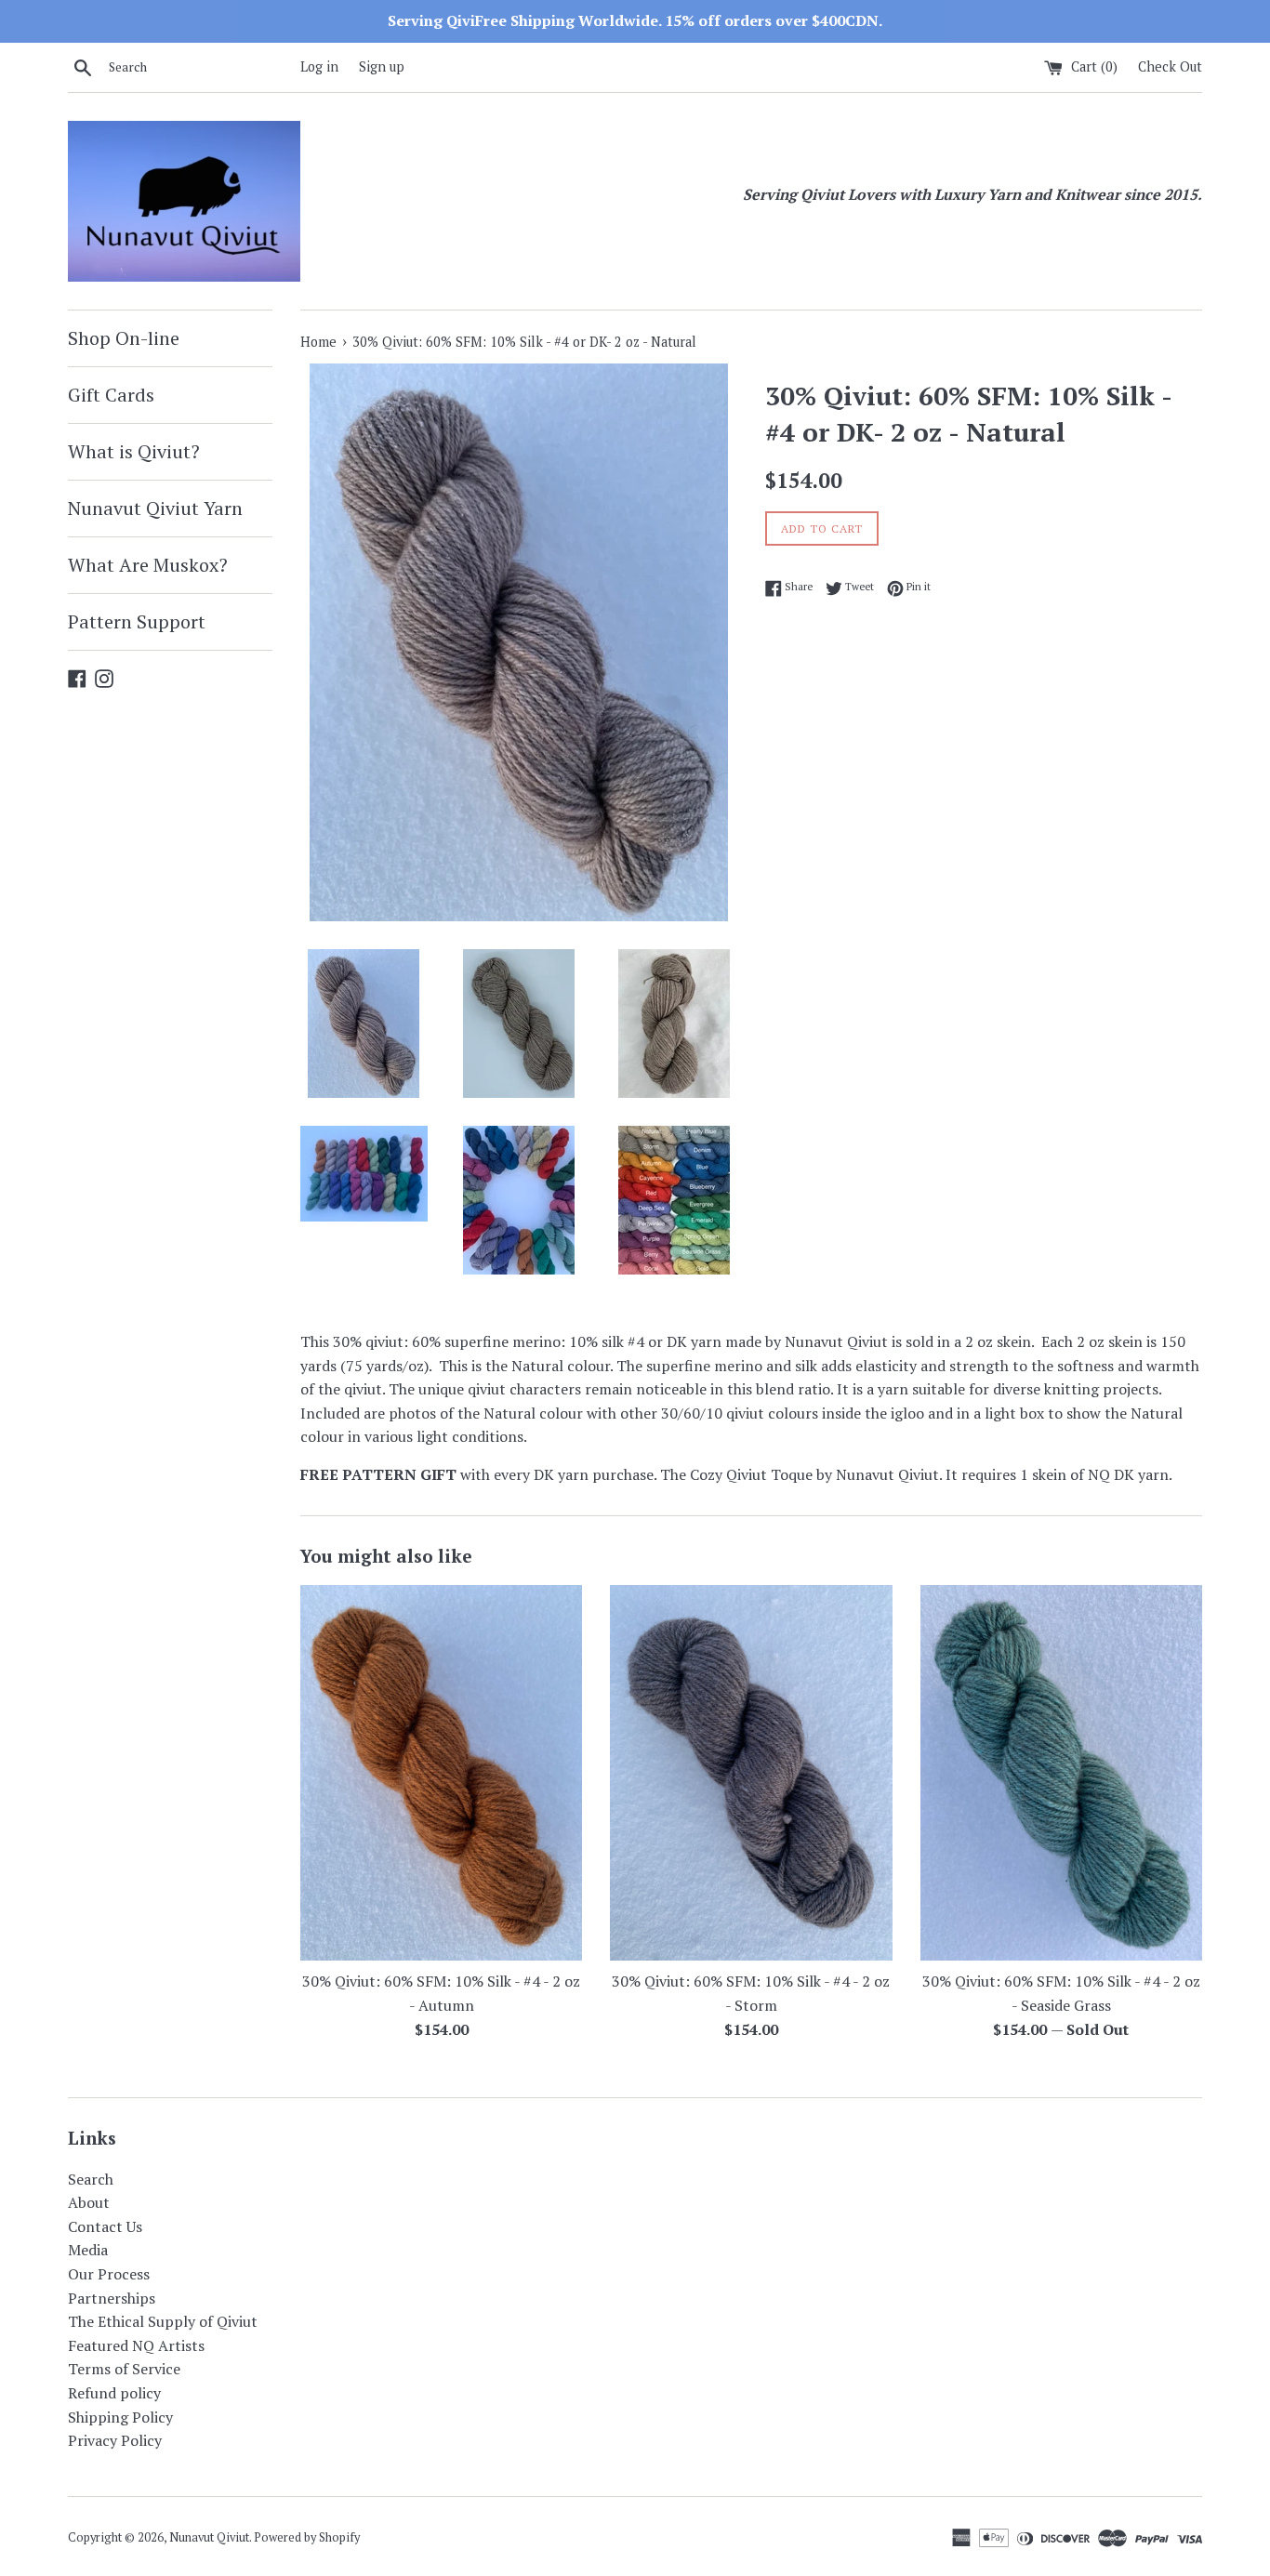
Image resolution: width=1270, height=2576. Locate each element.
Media (88, 2250)
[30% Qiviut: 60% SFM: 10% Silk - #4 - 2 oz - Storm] (751, 1773)
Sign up (382, 66)
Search (91, 2179)
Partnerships (112, 2298)
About (89, 2202)
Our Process (109, 2274)
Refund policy (114, 2393)
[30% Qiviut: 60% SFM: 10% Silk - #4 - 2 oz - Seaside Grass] (1061, 1773)
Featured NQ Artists (136, 2345)
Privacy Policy (115, 2440)
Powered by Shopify (307, 2537)
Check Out (1170, 66)
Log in (319, 66)
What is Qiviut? (134, 451)
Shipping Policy (120, 2417)
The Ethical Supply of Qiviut (163, 2321)
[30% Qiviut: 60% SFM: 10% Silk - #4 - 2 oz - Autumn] (441, 1773)
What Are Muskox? (148, 565)
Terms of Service (124, 2369)
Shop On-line (124, 338)
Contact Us (105, 2226)
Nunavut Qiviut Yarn (155, 508)
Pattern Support (137, 621)
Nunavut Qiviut (209, 2537)
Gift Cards (111, 395)
